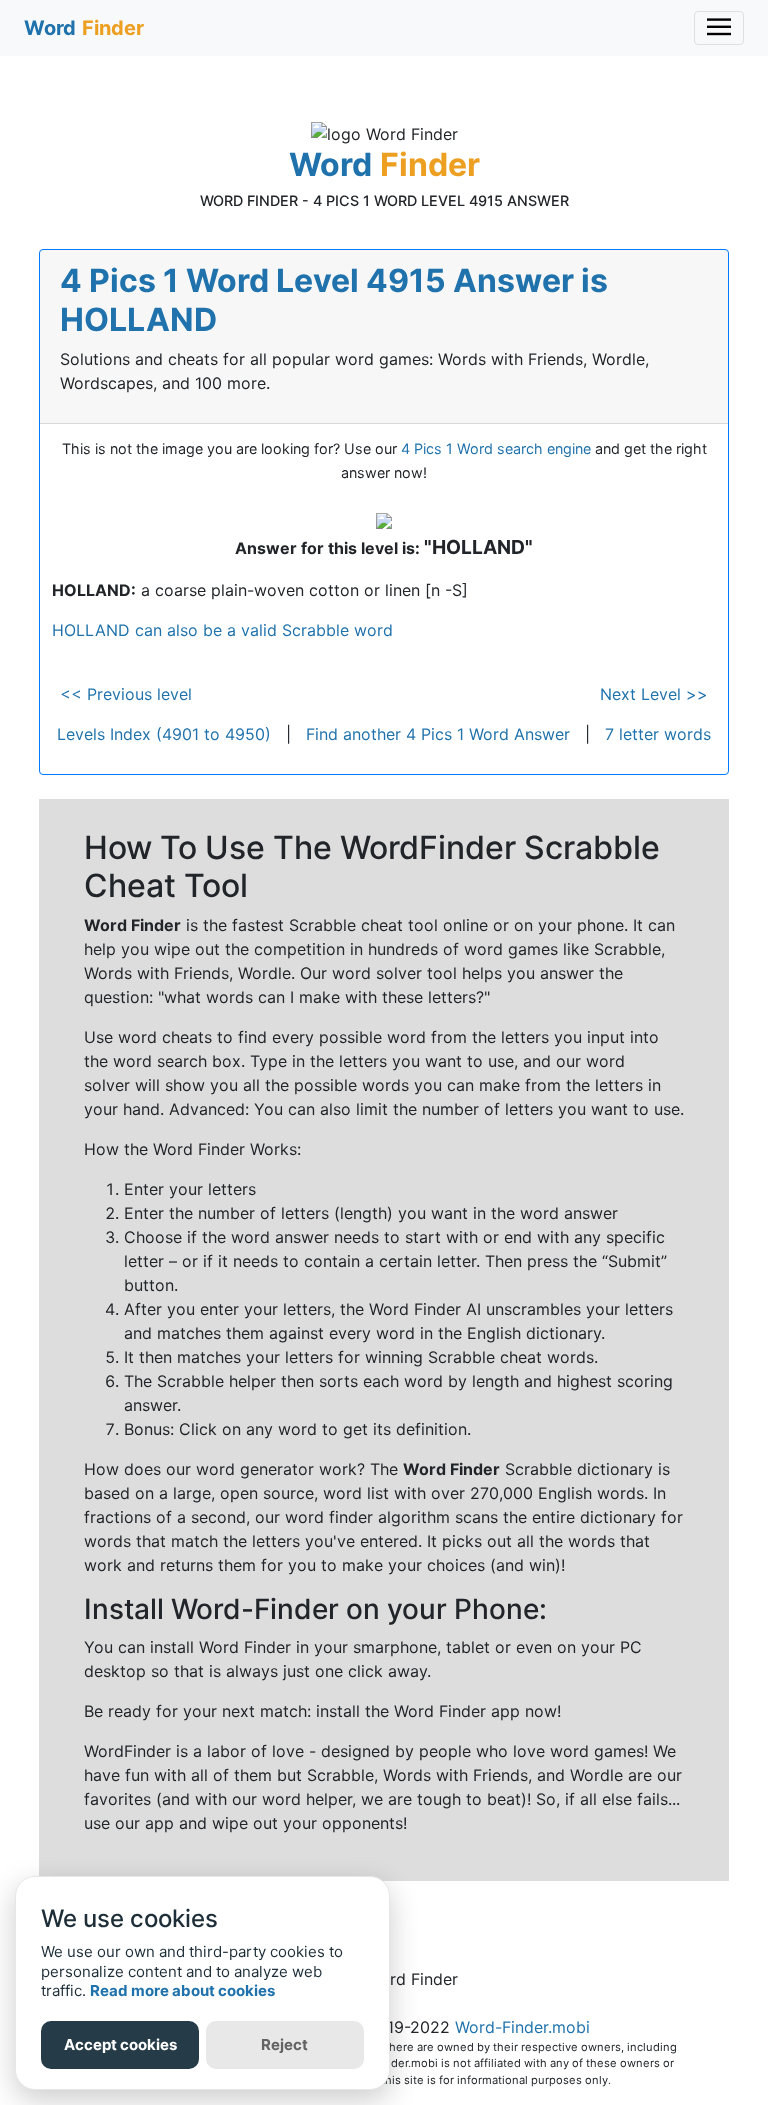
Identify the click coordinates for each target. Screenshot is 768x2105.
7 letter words (658, 734)
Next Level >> (654, 694)
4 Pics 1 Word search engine (496, 448)
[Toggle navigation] (719, 28)
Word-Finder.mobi (522, 2027)
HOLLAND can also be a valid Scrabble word (222, 630)
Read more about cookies (182, 1990)
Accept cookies (120, 2044)
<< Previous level (126, 694)
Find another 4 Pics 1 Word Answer (438, 734)
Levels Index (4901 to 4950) (164, 734)
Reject (284, 2044)
